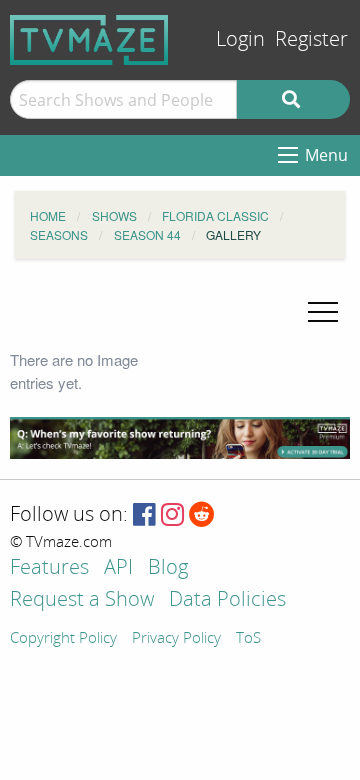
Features (49, 568)
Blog (168, 568)
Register (311, 39)
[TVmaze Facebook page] (144, 515)
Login (240, 39)
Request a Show (82, 600)
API (118, 568)
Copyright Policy (63, 639)
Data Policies (227, 600)
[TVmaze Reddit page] (202, 515)
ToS (248, 639)
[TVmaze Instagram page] (172, 515)
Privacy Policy (176, 639)
